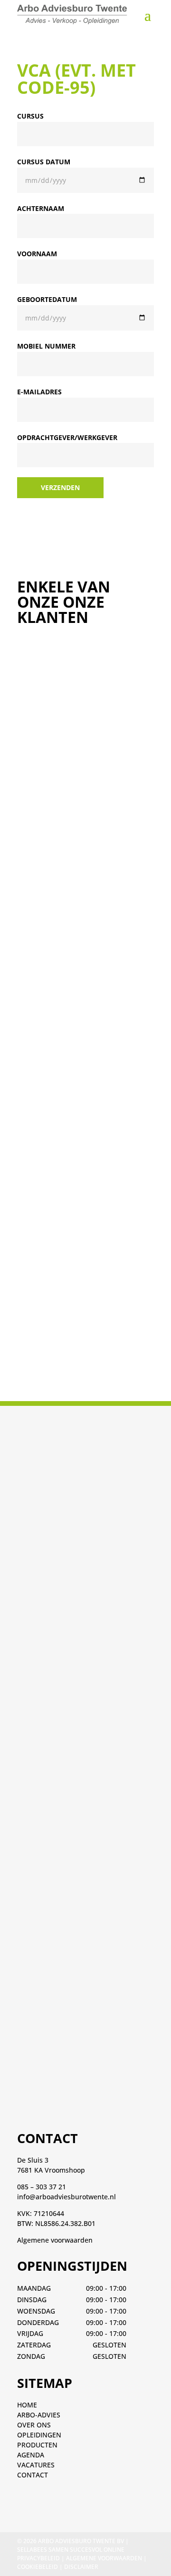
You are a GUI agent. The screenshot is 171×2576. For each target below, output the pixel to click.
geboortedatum (47, 299)
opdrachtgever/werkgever (67, 437)
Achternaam (41, 208)
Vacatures (36, 2465)
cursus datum (44, 162)
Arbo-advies (39, 2415)
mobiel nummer (46, 346)
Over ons (34, 2425)
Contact (33, 2475)
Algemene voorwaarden (55, 2240)
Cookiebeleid (38, 2567)
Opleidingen (39, 2435)
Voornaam (37, 254)
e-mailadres (39, 392)
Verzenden (60, 487)
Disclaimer (81, 2567)
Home (27, 2405)
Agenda (31, 2455)
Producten (37, 2445)
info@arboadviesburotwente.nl (66, 2197)
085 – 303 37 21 (42, 2187)
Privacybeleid (38, 2558)
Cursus (30, 116)
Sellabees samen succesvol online (71, 2550)
